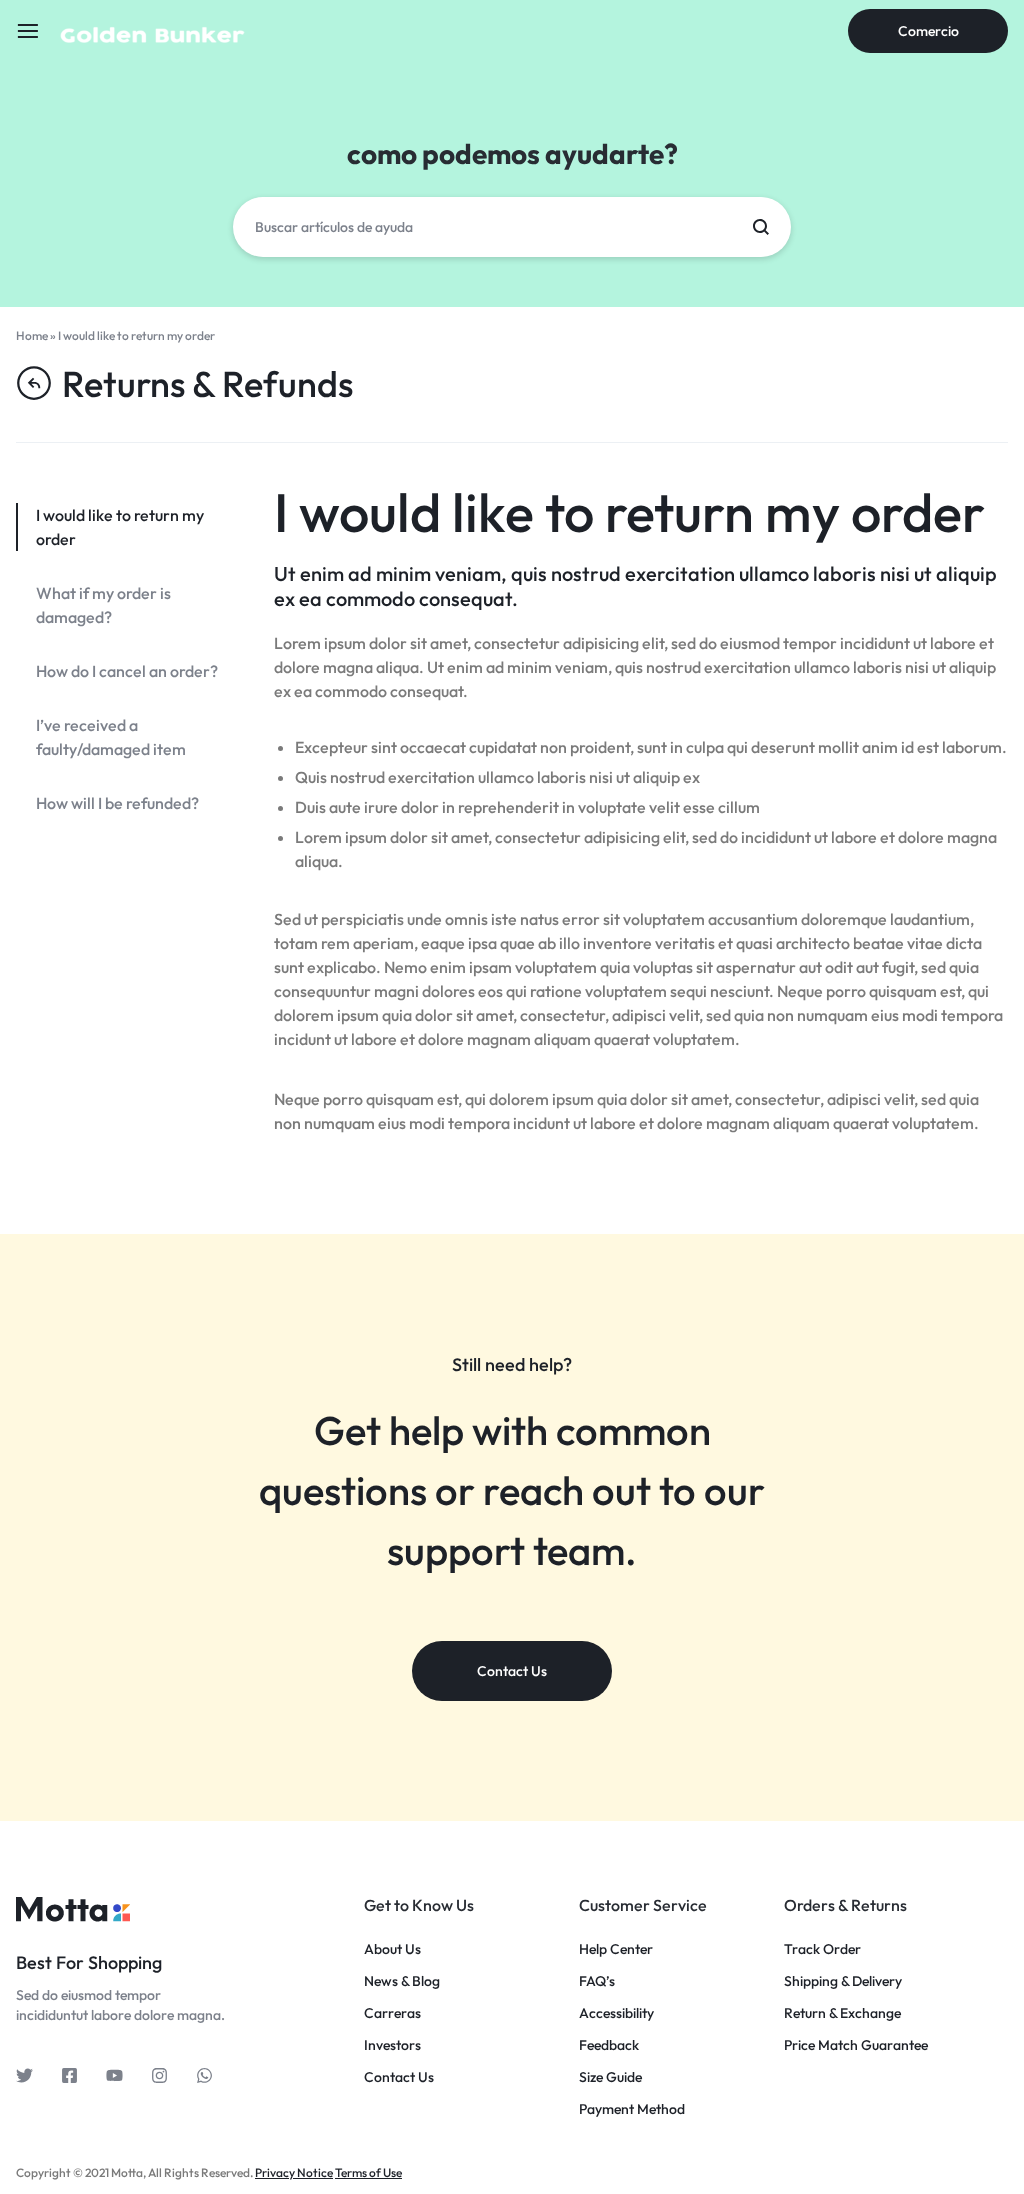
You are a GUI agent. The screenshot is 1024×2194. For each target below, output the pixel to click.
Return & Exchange (842, 2013)
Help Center (616, 1949)
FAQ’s (597, 1981)
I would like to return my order (629, 512)
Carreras (392, 2013)
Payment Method (632, 2109)
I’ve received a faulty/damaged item (111, 737)
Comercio (928, 31)
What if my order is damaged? (103, 605)
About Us (392, 1949)
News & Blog (402, 1981)
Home (32, 335)
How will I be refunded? (117, 803)
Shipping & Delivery (843, 1981)
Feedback (609, 2045)
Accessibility (616, 2013)
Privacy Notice (294, 2172)
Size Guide (610, 2077)
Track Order (822, 1949)
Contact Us (399, 2077)
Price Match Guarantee (856, 2045)
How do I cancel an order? (127, 671)
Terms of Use (368, 2172)
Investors (392, 2045)
